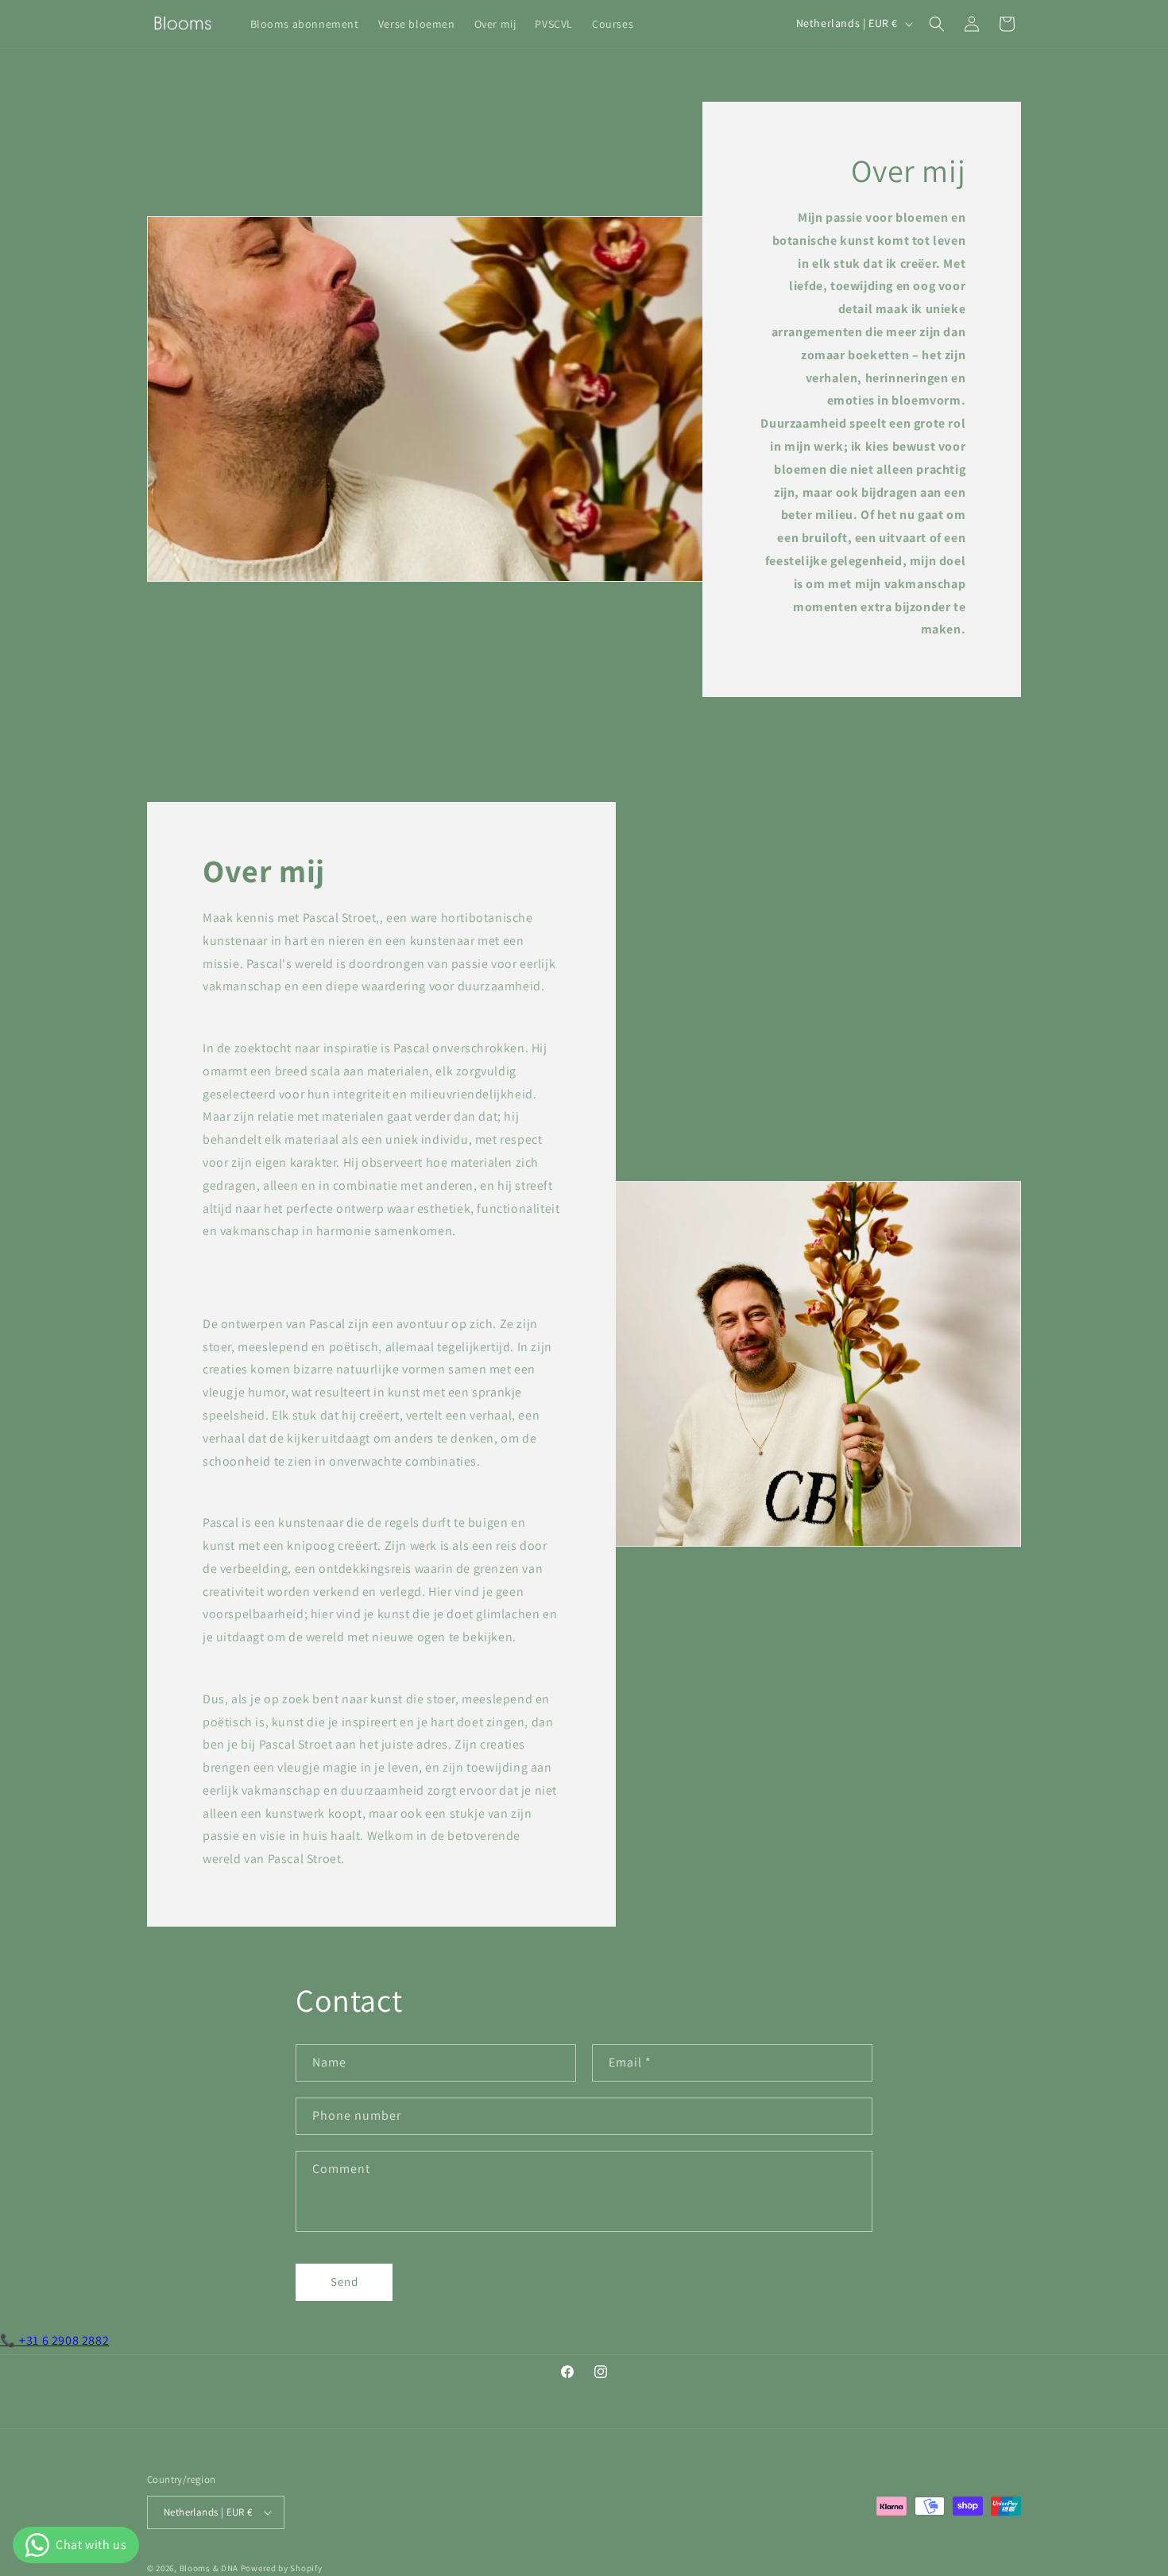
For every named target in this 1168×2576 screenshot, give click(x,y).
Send (344, 2282)
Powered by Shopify (282, 2568)
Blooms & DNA (209, 2568)
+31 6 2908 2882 (54, 2340)
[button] (937, 24)
